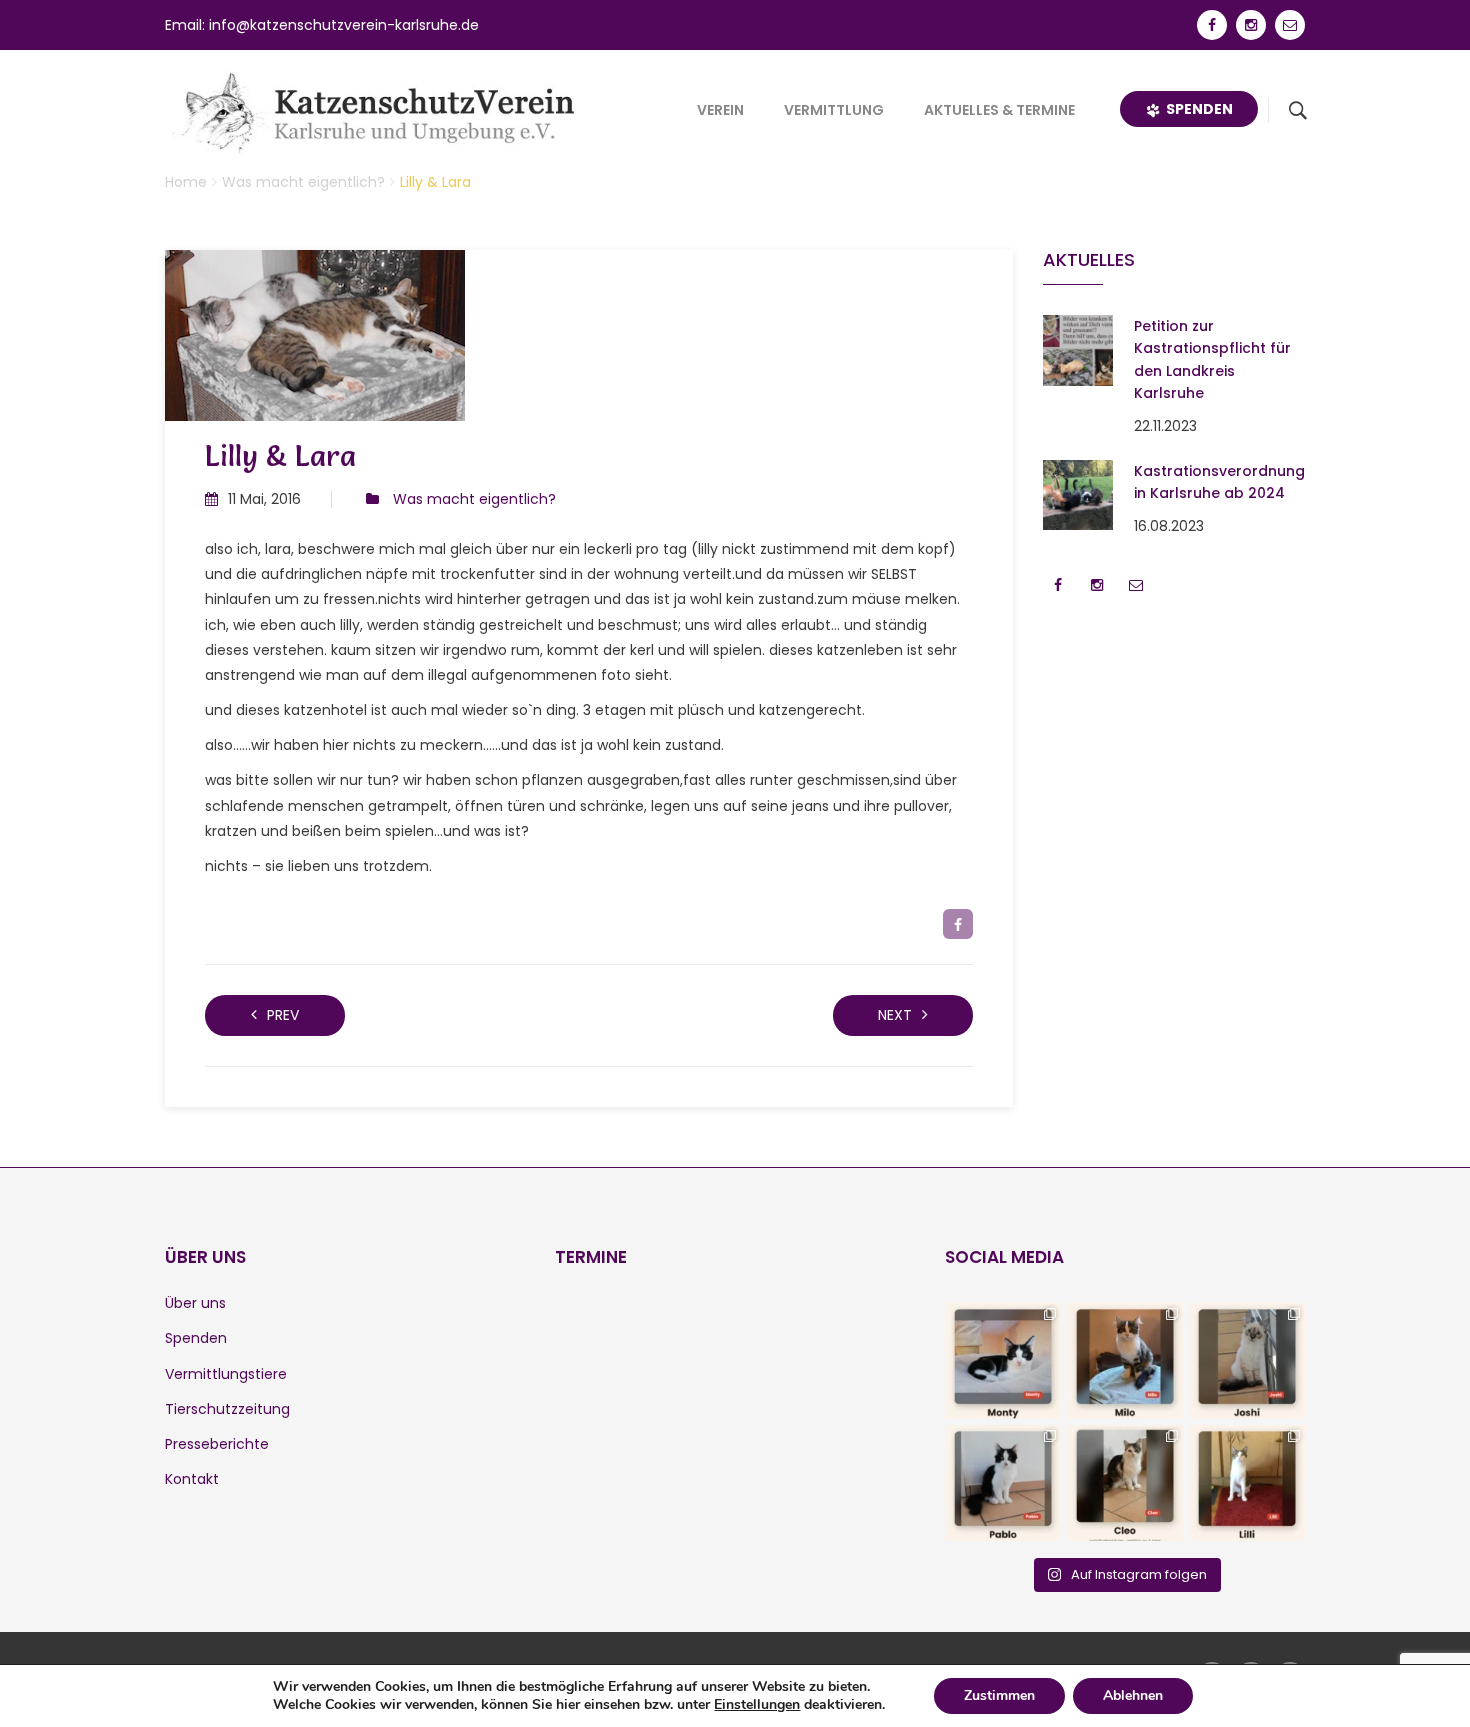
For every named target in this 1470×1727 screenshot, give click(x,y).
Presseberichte (217, 1444)
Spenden (1196, 109)
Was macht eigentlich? (303, 182)
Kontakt (192, 1479)
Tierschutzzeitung (227, 1409)
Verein (720, 110)
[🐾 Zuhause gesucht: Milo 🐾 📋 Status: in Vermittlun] (1125, 1361)
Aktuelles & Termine (999, 110)
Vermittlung (834, 110)
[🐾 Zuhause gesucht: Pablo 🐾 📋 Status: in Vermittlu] (1003, 1483)
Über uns (195, 1303)
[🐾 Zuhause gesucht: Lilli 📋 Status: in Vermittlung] (1247, 1483)
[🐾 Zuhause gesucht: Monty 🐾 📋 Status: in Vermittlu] (1003, 1361)
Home (186, 182)
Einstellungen (757, 1705)
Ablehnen (1133, 1695)
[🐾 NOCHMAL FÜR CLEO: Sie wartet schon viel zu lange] (1125, 1483)
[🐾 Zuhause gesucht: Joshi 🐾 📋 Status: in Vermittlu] (1247, 1361)
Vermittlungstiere (226, 1374)
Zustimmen (999, 1695)
